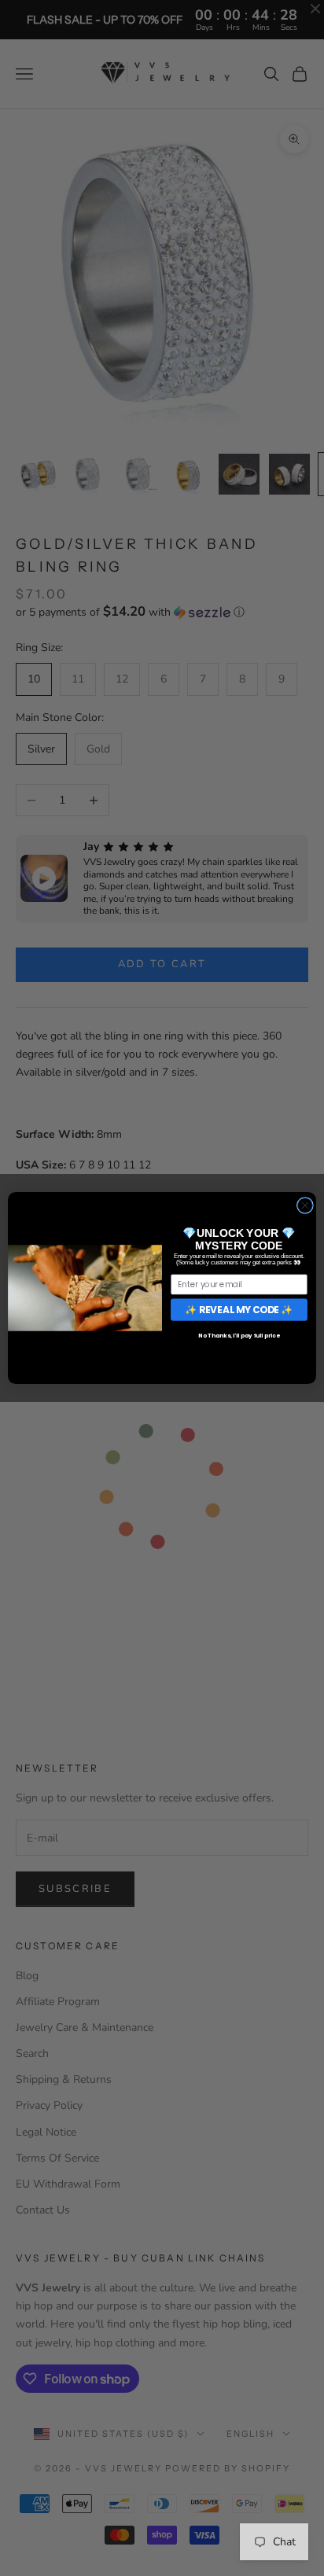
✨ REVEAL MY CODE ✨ (239, 1310)
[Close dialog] (305, 1205)
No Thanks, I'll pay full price (239, 1336)
